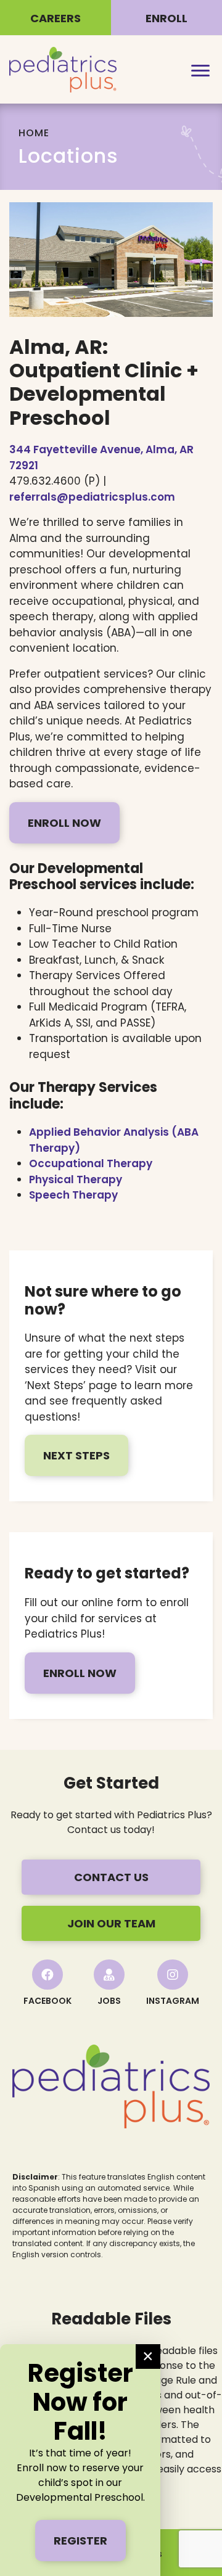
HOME (34, 133)
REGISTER (80, 2541)
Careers (55, 18)
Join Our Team (111, 1923)
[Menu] (200, 70)
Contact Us (111, 1877)
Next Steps (76, 1455)
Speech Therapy (73, 1195)
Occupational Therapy (91, 1163)
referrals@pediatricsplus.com (92, 497)
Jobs (109, 2001)
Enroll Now (64, 823)
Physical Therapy (76, 1179)
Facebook (47, 2001)
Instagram (173, 2001)
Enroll (166, 18)
